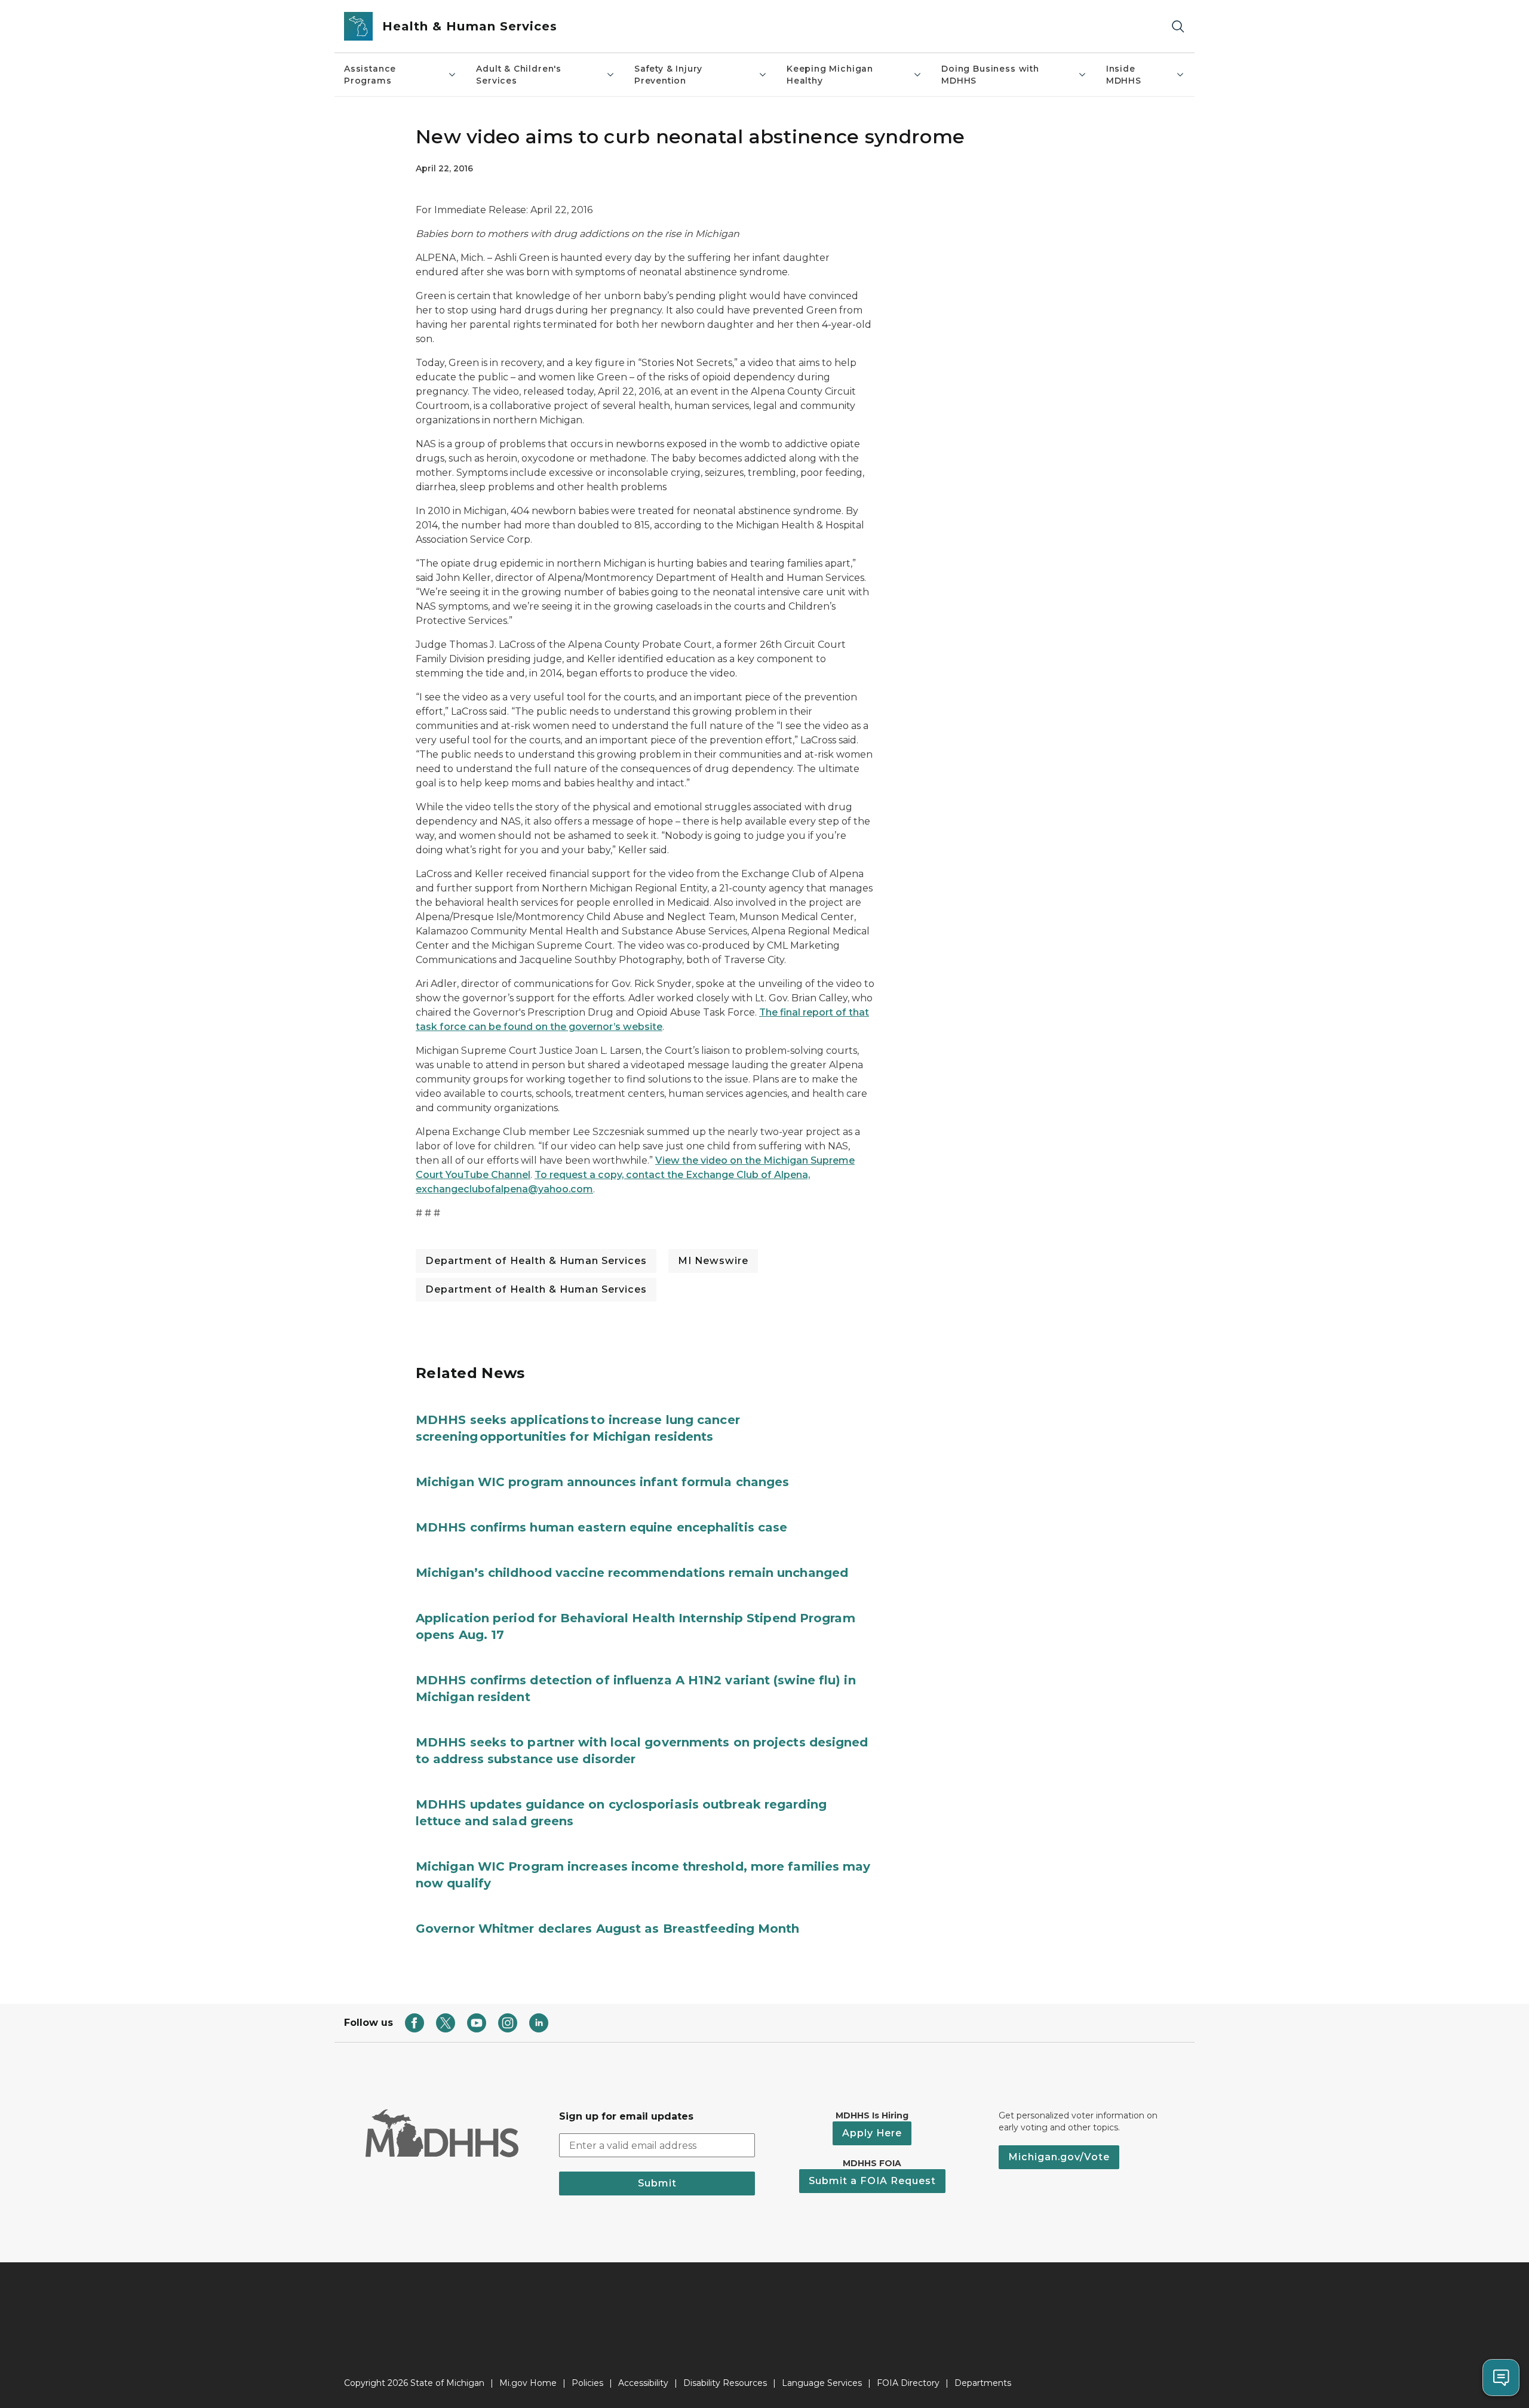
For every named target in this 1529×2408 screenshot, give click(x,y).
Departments (983, 2383)
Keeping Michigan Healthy (830, 75)
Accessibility (643, 2383)
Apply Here (872, 2133)
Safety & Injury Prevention (668, 75)
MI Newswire (713, 1261)
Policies (587, 2383)
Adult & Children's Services (519, 75)
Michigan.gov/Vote (1059, 2157)
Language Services (822, 2383)
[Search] (1178, 27)
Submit (657, 2183)
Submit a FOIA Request (872, 2181)
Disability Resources (725, 2383)
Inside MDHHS (1124, 75)
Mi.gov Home (528, 2383)
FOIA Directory (908, 2383)
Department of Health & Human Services (536, 1261)
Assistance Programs (370, 75)
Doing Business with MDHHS (990, 75)
